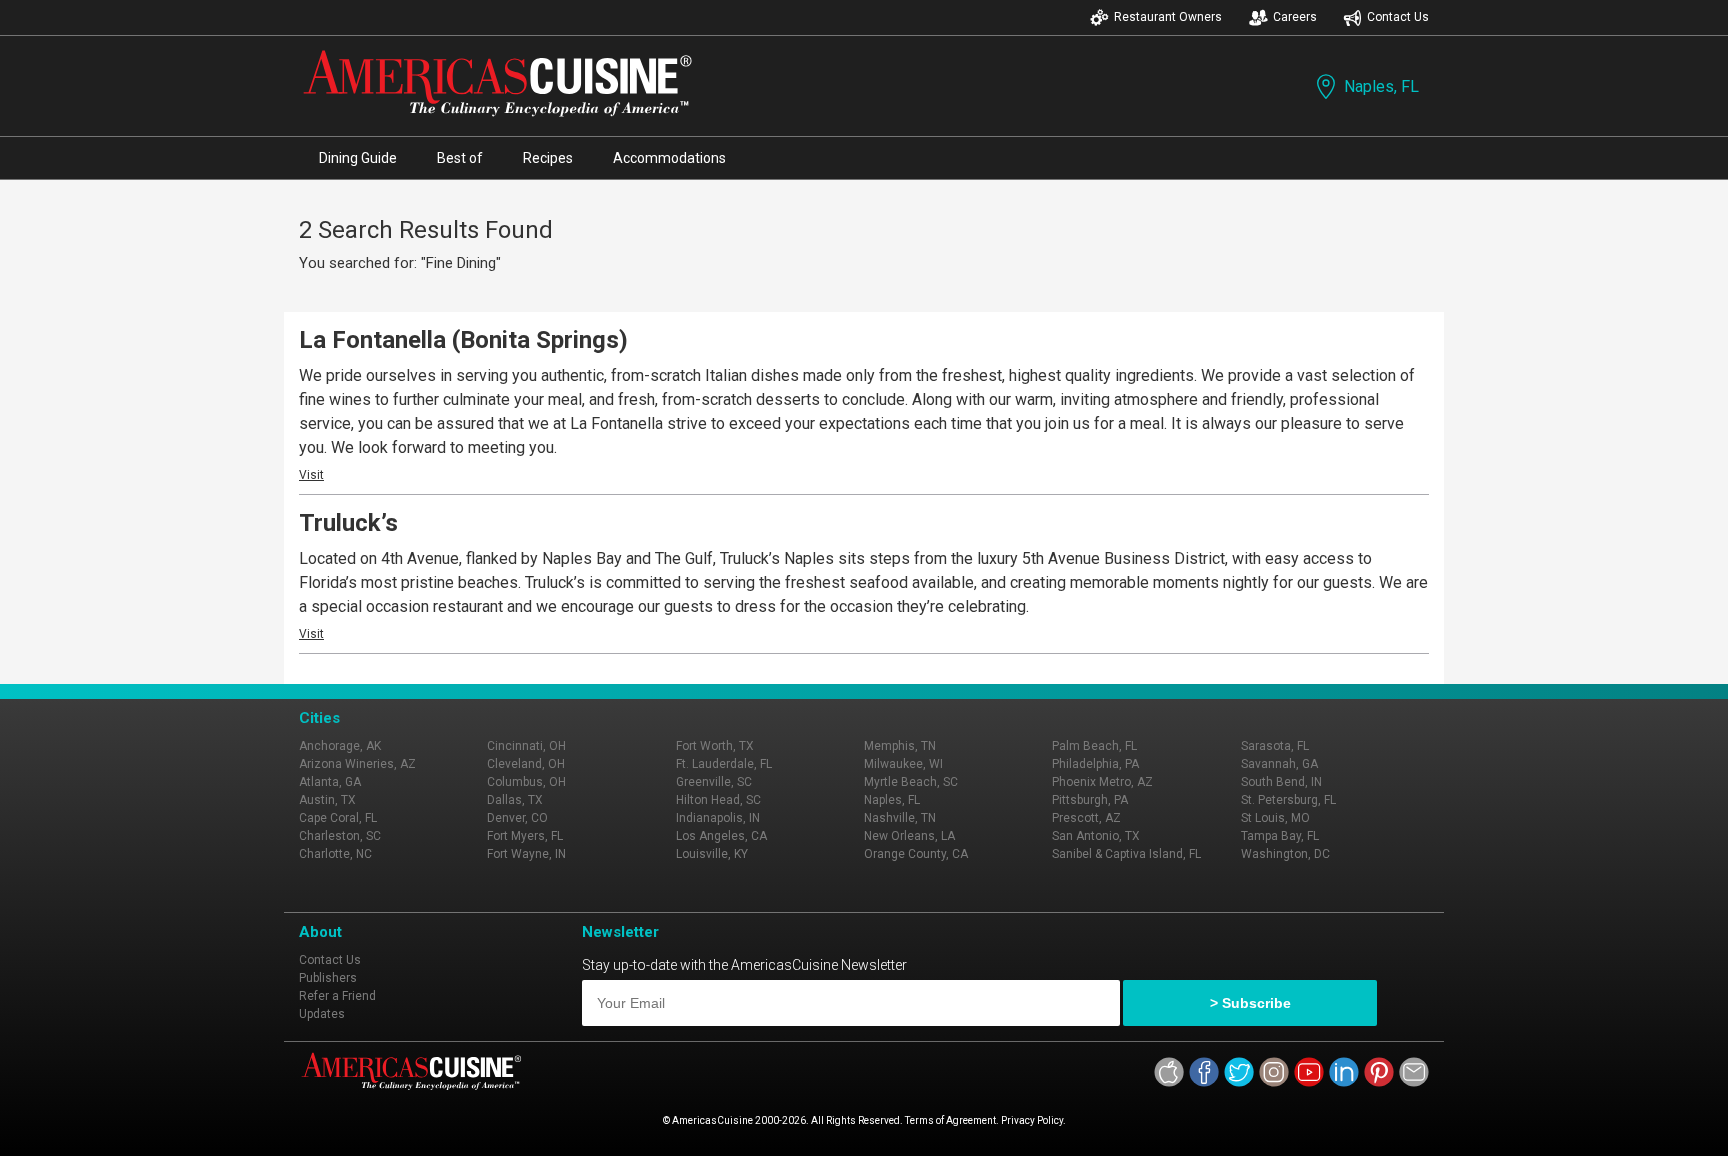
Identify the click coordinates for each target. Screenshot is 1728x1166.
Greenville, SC (714, 782)
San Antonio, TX (1096, 836)
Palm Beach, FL (1094, 746)
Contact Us (1398, 17)
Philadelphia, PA (1095, 764)
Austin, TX (327, 800)
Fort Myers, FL (525, 836)
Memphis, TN (900, 746)
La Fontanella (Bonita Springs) (463, 340)
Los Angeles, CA (721, 836)
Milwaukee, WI (903, 764)
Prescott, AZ (1086, 818)
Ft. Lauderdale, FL (724, 764)
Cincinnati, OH (526, 746)
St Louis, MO (1275, 818)
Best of (460, 158)
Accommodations (669, 158)
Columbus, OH (526, 782)
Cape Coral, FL (338, 818)
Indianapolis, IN (718, 818)
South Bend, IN (1281, 782)
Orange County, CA (916, 854)
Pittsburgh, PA (1090, 800)
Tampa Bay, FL (1280, 836)
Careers (1295, 17)
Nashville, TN (900, 818)
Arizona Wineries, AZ (357, 764)
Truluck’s (348, 523)
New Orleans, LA (909, 836)
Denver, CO (517, 818)
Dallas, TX (515, 800)
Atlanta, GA (330, 782)
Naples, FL (1381, 86)
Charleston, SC (340, 836)
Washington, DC (1285, 854)
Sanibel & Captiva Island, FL (1126, 854)
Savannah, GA (1279, 764)
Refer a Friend (337, 996)
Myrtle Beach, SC (911, 782)
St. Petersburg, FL (1288, 800)
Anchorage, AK (340, 746)
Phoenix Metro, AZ (1102, 782)
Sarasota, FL (1275, 746)
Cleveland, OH (526, 764)
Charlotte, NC (335, 854)
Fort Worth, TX (715, 746)
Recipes (548, 158)
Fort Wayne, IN (526, 854)
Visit (311, 475)
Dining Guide (358, 158)
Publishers (328, 978)
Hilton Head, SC (718, 800)
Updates (322, 1014)
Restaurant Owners (1168, 17)
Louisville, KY (712, 854)
